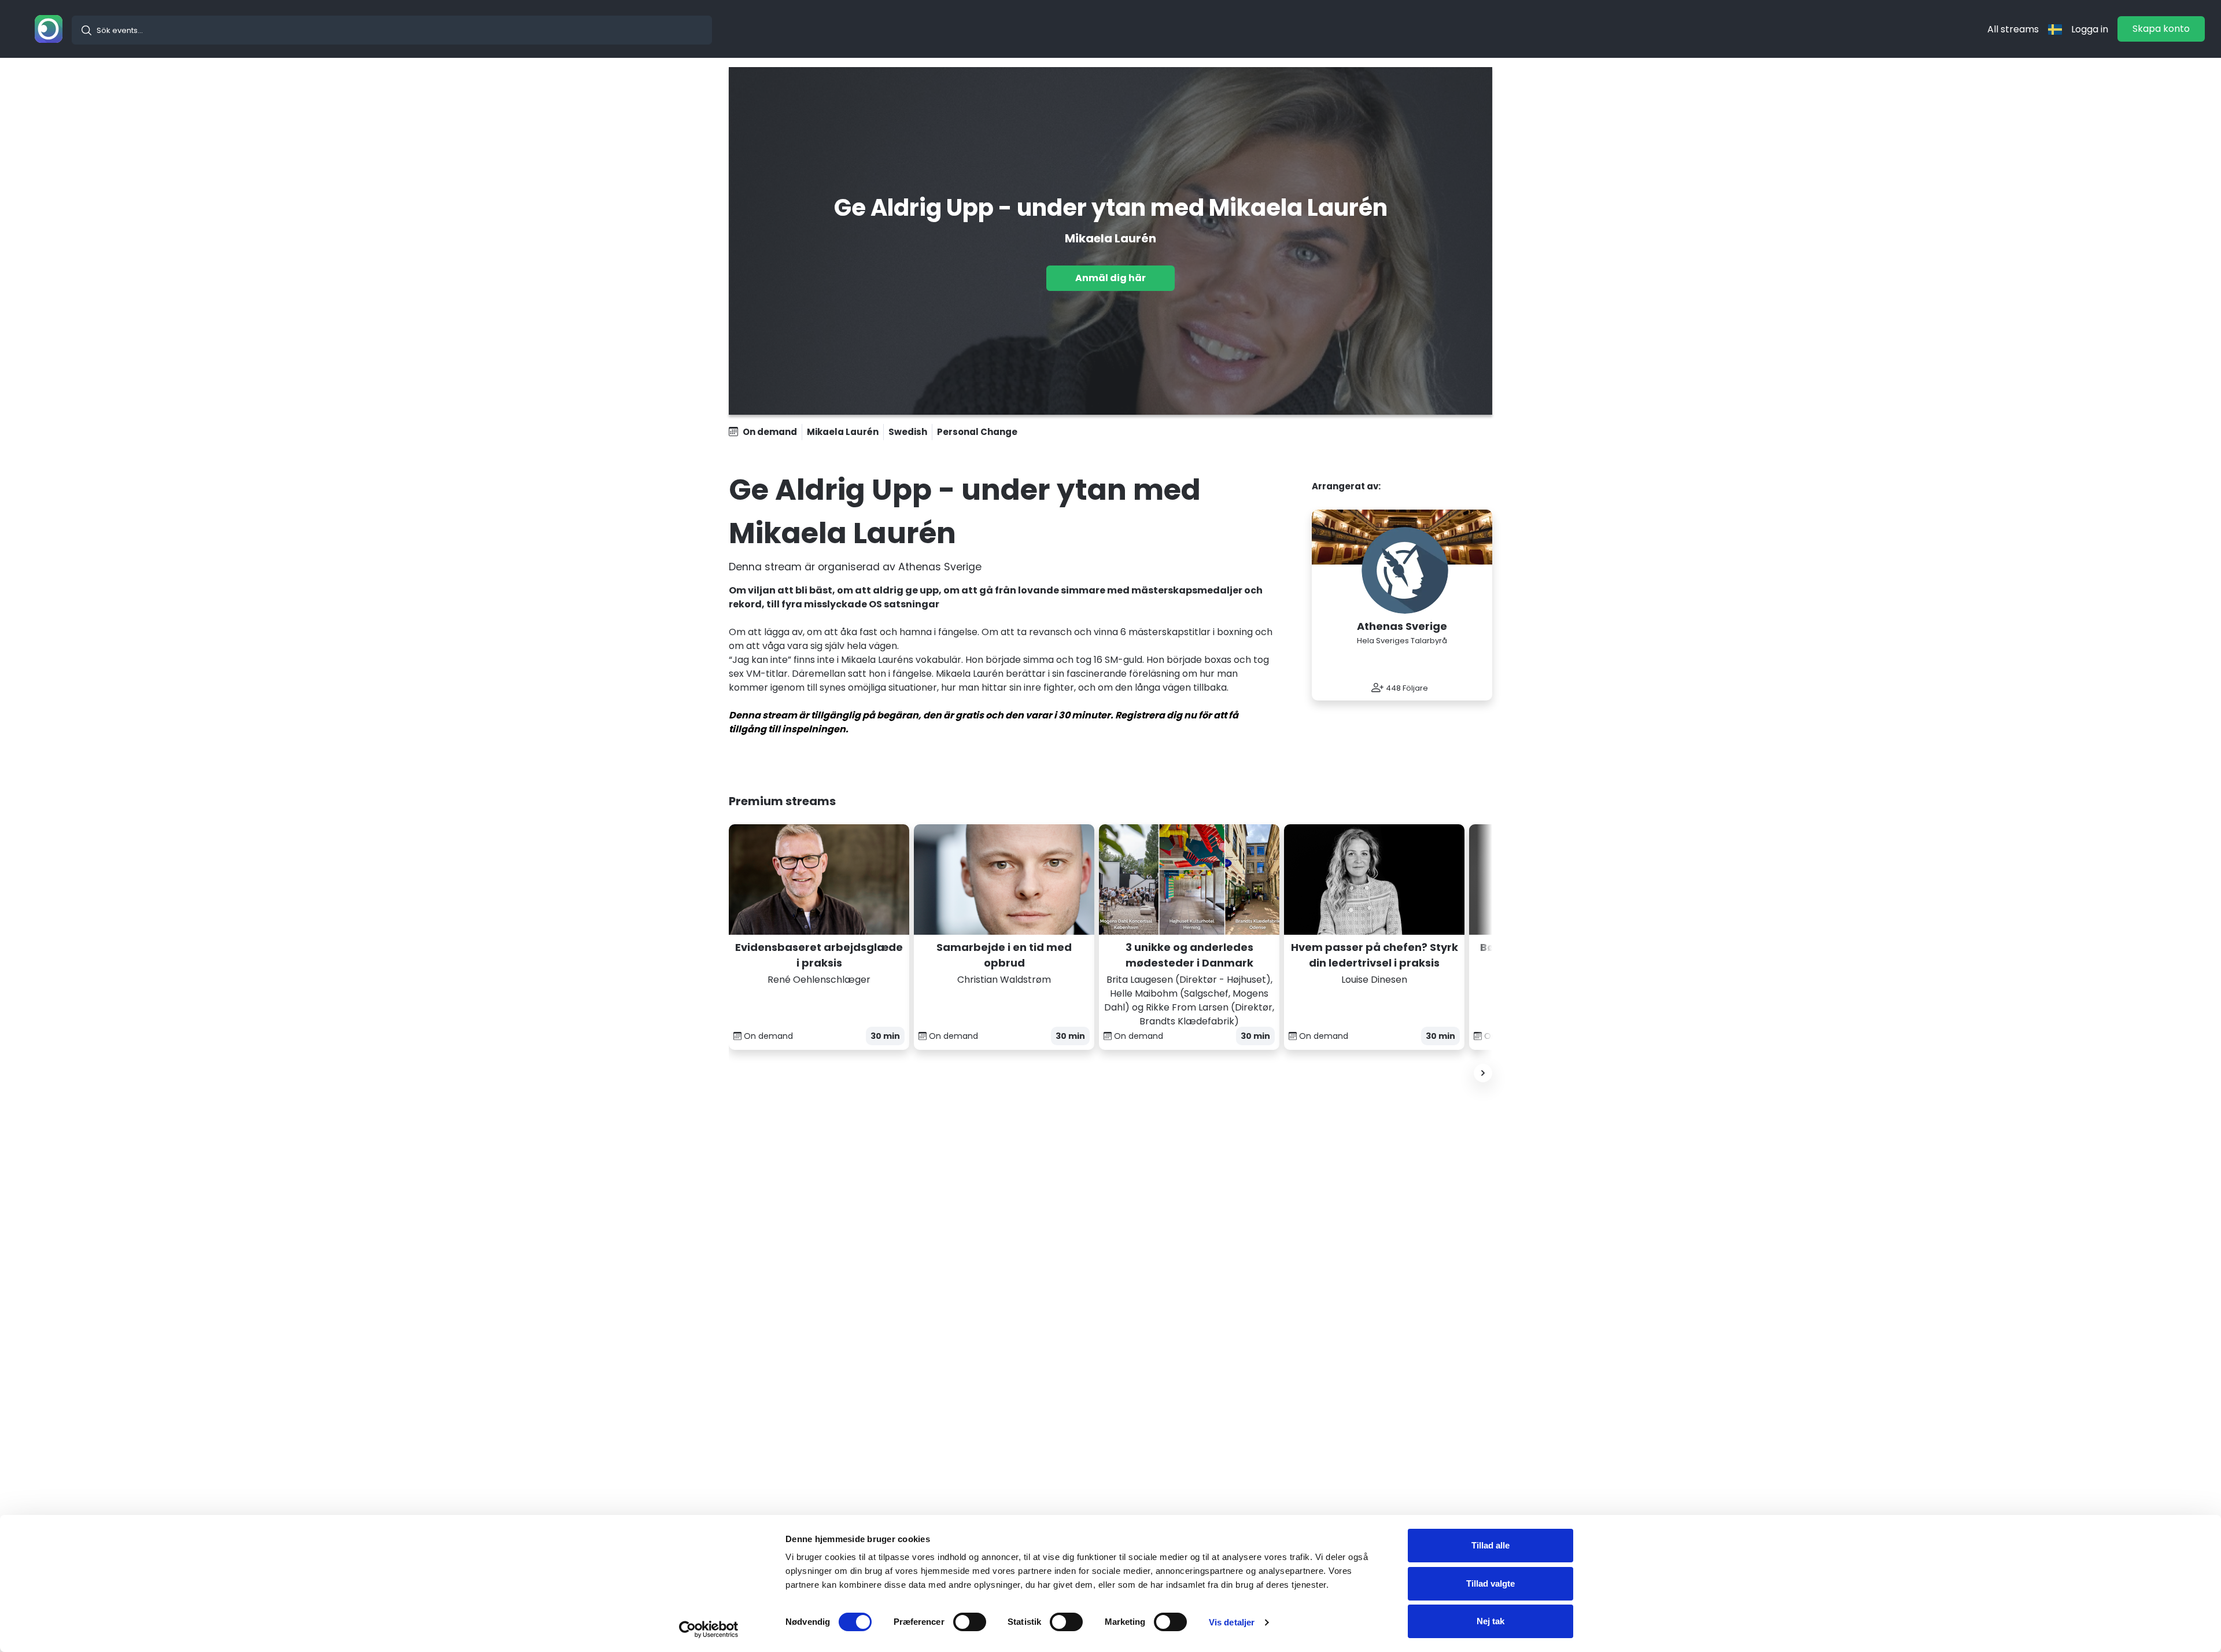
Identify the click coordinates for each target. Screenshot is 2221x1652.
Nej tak (1490, 1621)
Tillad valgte (1490, 1583)
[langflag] (2055, 29)
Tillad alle (1490, 1545)
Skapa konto (2161, 29)
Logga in (2090, 29)
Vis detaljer (1232, 1622)
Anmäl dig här (1110, 278)
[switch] (970, 1622)
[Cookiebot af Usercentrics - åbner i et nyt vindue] (709, 1629)
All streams (2013, 29)
